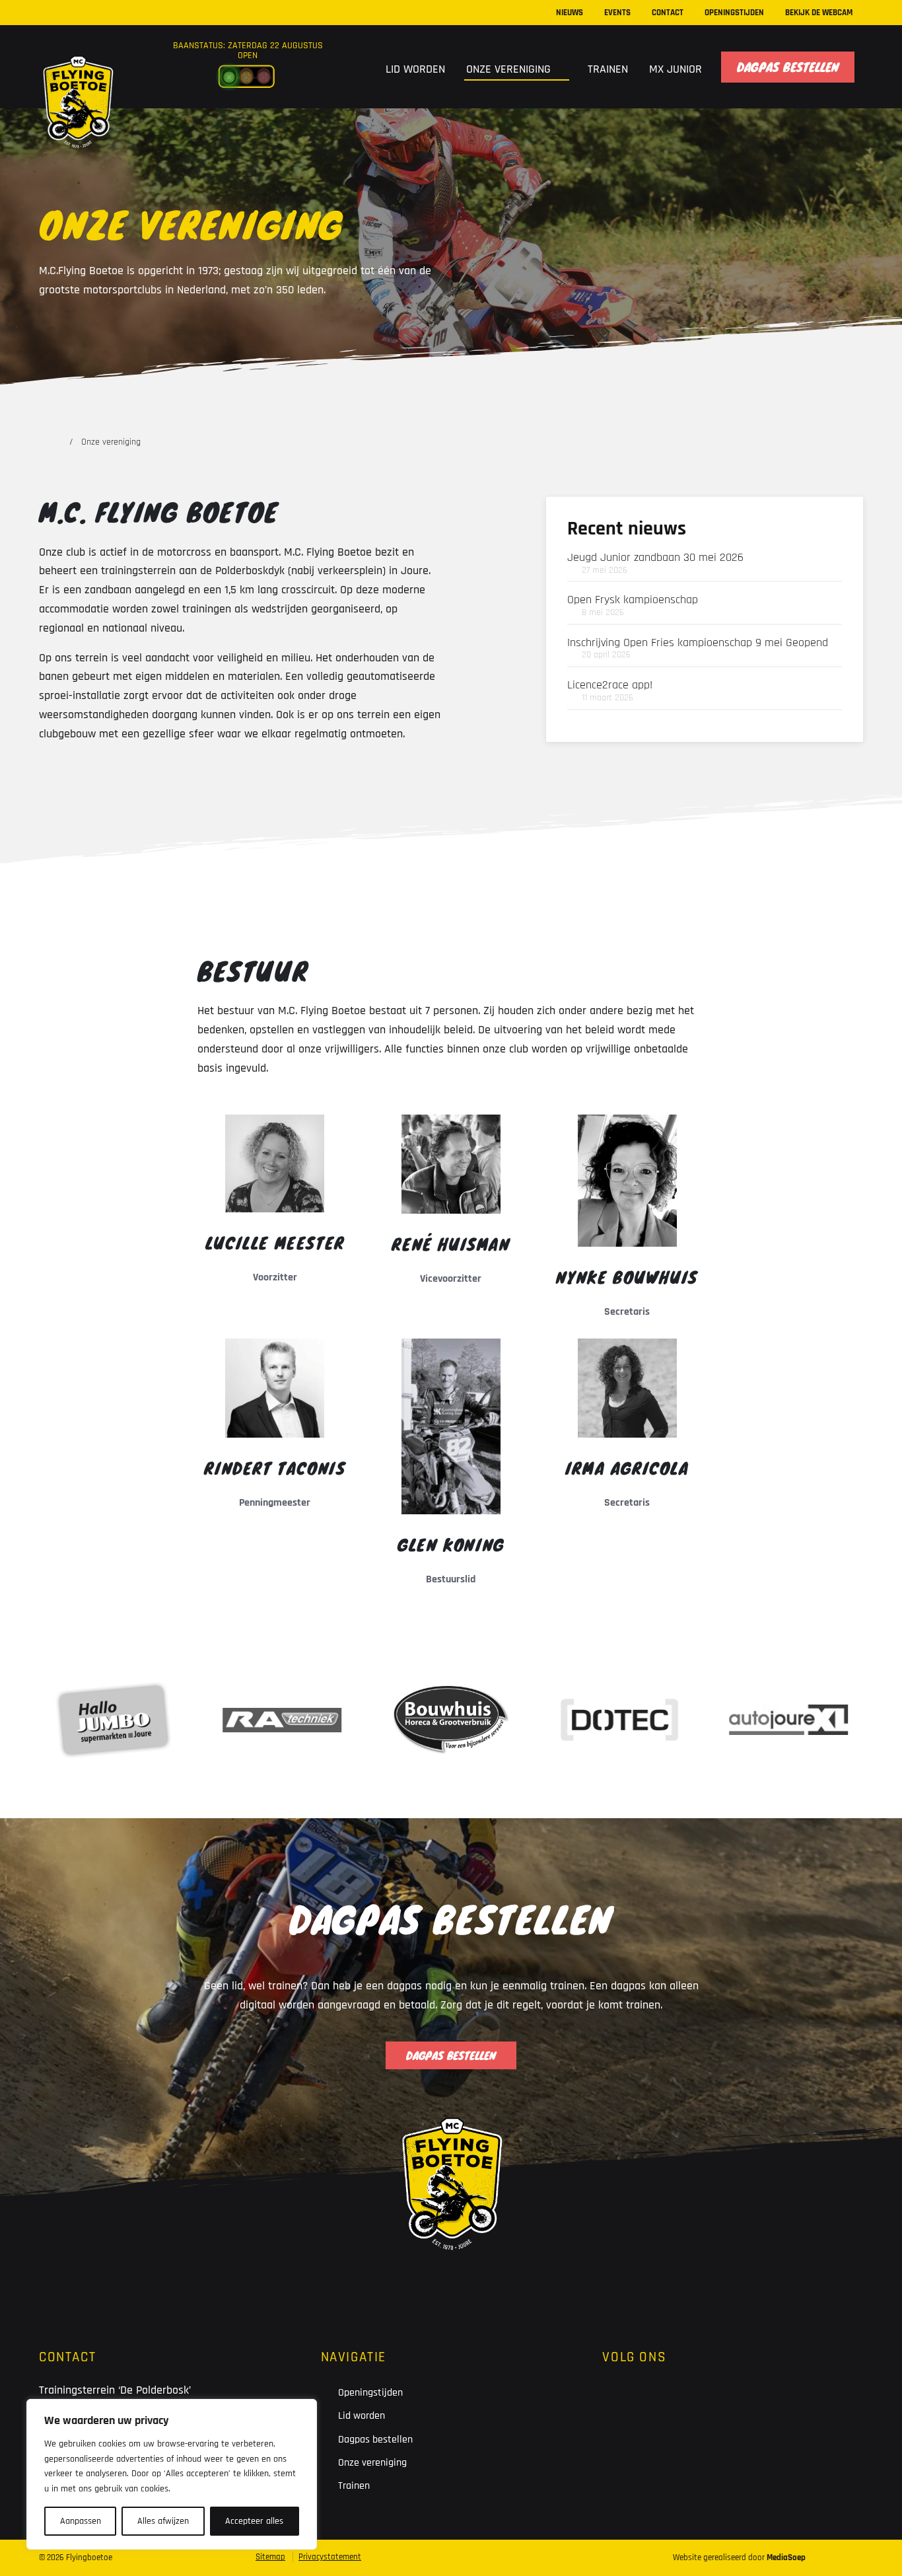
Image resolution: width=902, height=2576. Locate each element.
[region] (172, 2474)
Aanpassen (81, 2521)
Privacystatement (330, 2557)
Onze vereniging (372, 2463)
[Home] (55, 442)
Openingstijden (370, 2393)
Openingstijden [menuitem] (734, 13)
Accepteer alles (254, 2521)
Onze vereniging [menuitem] (510, 69)
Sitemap (270, 2557)
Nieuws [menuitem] (570, 13)
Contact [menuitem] (668, 13)
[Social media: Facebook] (620, 2404)
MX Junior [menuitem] (676, 69)
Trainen (354, 2486)
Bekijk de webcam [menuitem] (819, 13)
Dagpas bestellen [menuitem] (788, 67)
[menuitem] (358, 67)
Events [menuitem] (617, 13)
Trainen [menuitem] (608, 69)
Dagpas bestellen (375, 2440)
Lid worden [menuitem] (415, 69)
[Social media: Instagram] (661, 2404)
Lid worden (362, 2416)
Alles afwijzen (163, 2521)
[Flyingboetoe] (78, 74)
